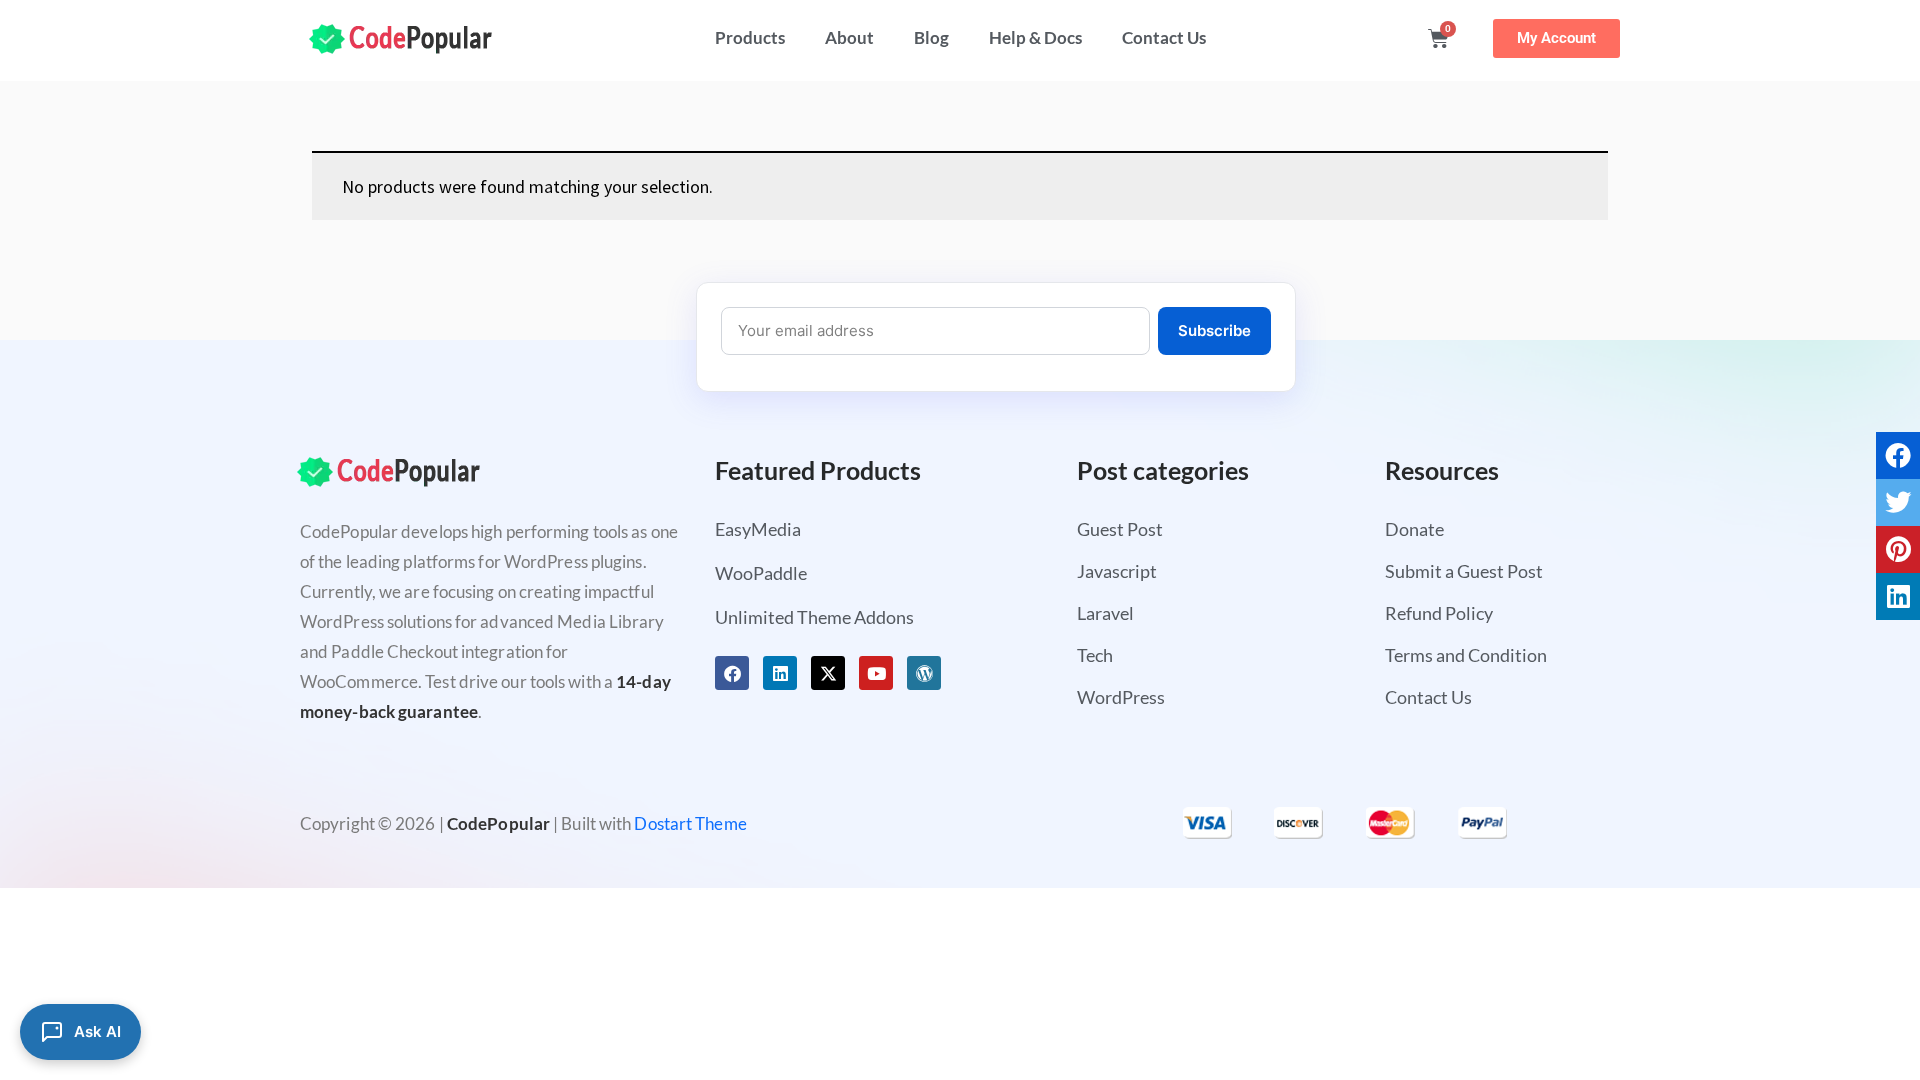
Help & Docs (1035, 37)
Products (750, 37)
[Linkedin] (780, 673)
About (849, 37)
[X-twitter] (828, 673)
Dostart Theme (690, 823)
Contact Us (1164, 37)
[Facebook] (732, 673)
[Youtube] (876, 673)
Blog (931, 37)
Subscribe (1214, 330)
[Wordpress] (924, 673)
